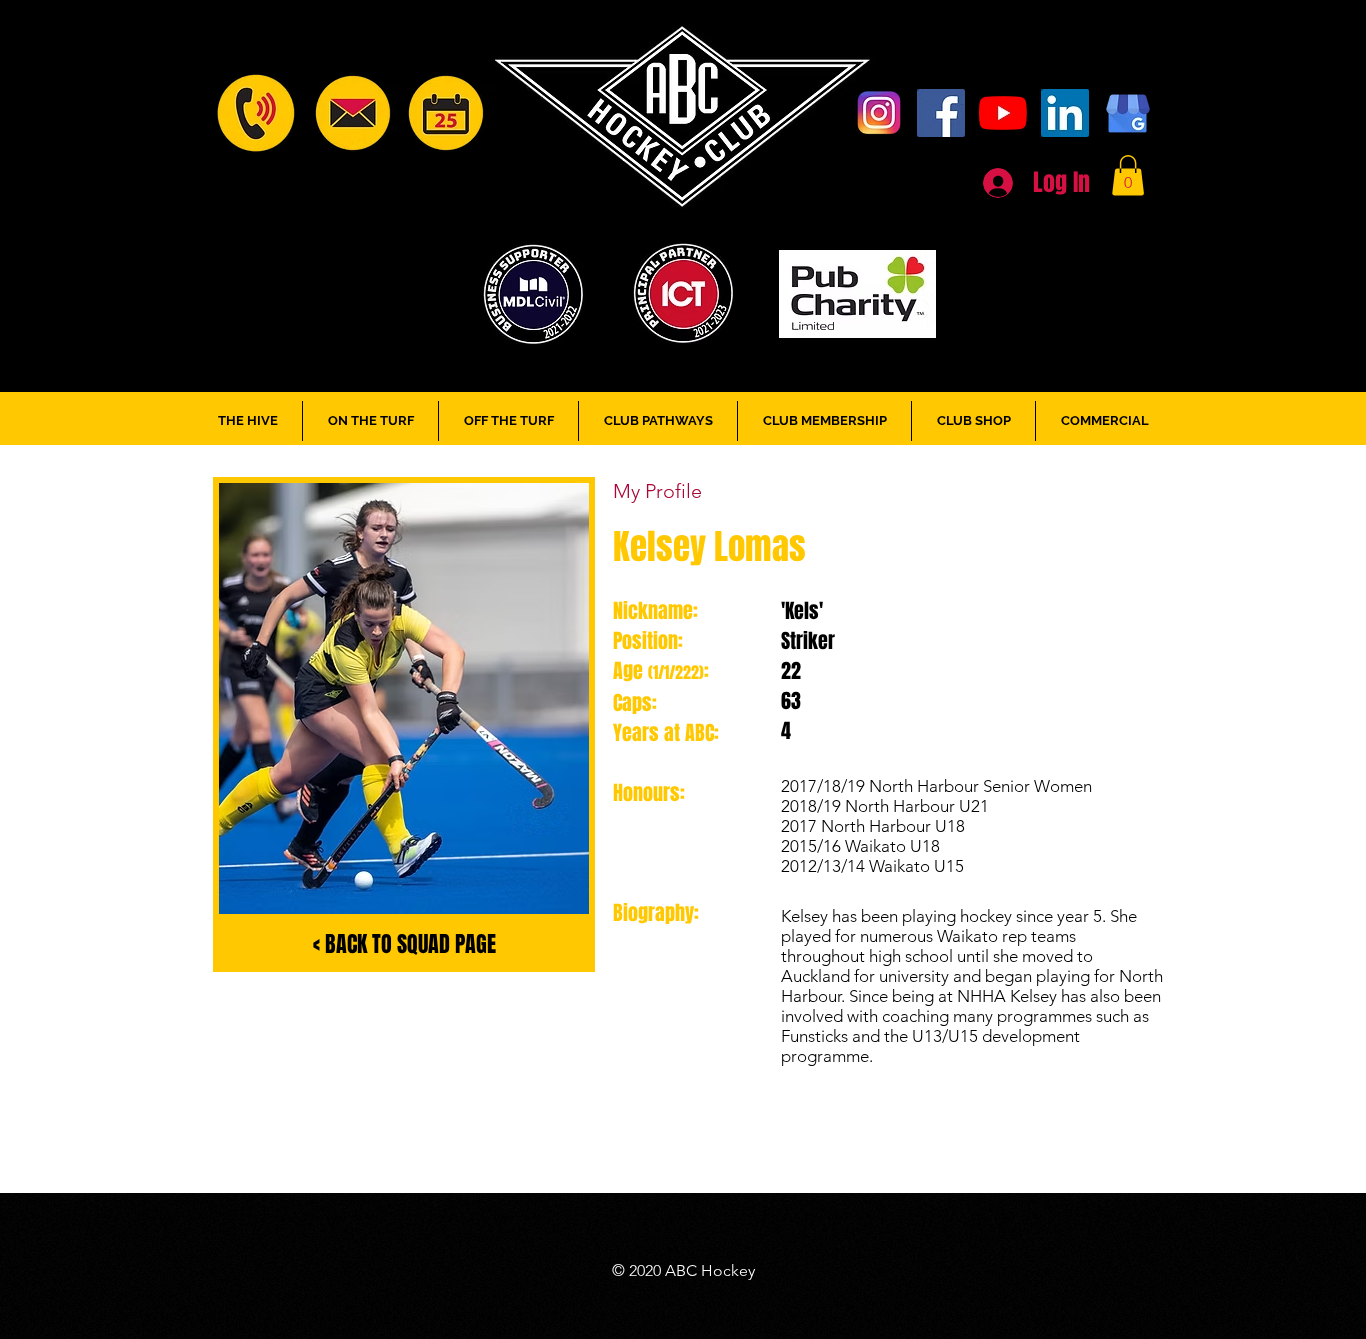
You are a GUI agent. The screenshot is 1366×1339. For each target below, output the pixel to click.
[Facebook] (941, 113)
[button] (1128, 175)
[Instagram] (879, 113)
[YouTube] (1003, 113)
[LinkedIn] (1065, 113)
